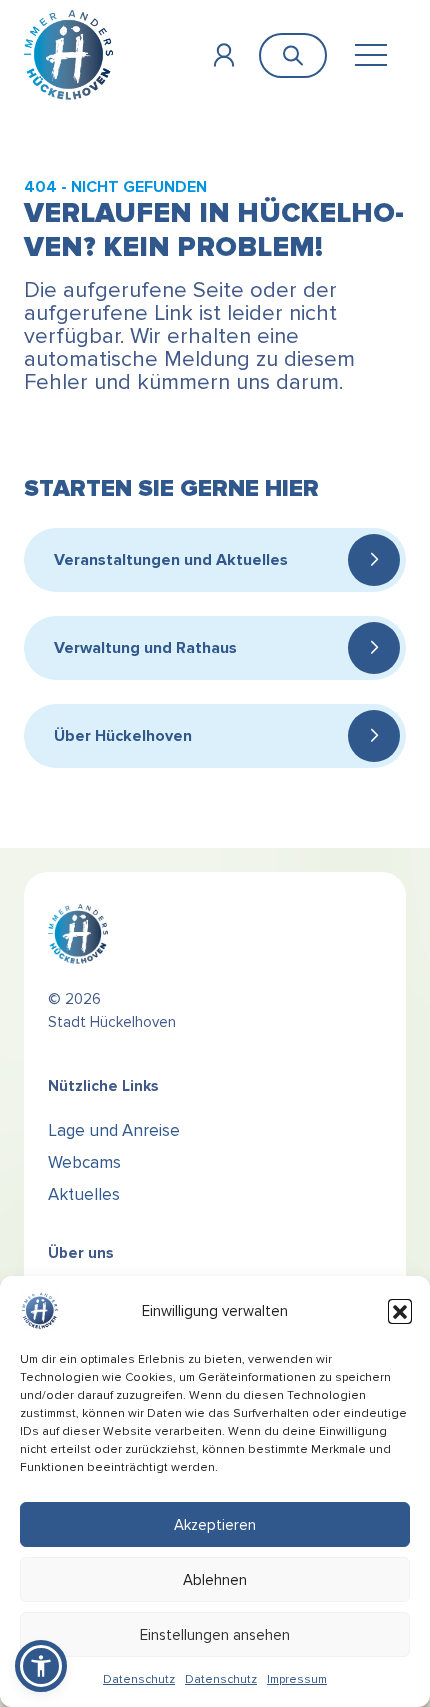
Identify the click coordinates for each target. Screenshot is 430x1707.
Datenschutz (139, 1679)
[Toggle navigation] (370, 55)
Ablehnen (215, 1580)
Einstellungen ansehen (215, 1635)
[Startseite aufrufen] (68, 54)
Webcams (84, 1162)
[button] (400, 1311)
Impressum (297, 1679)
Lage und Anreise (114, 1130)
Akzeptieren (215, 1525)
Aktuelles (84, 1194)
